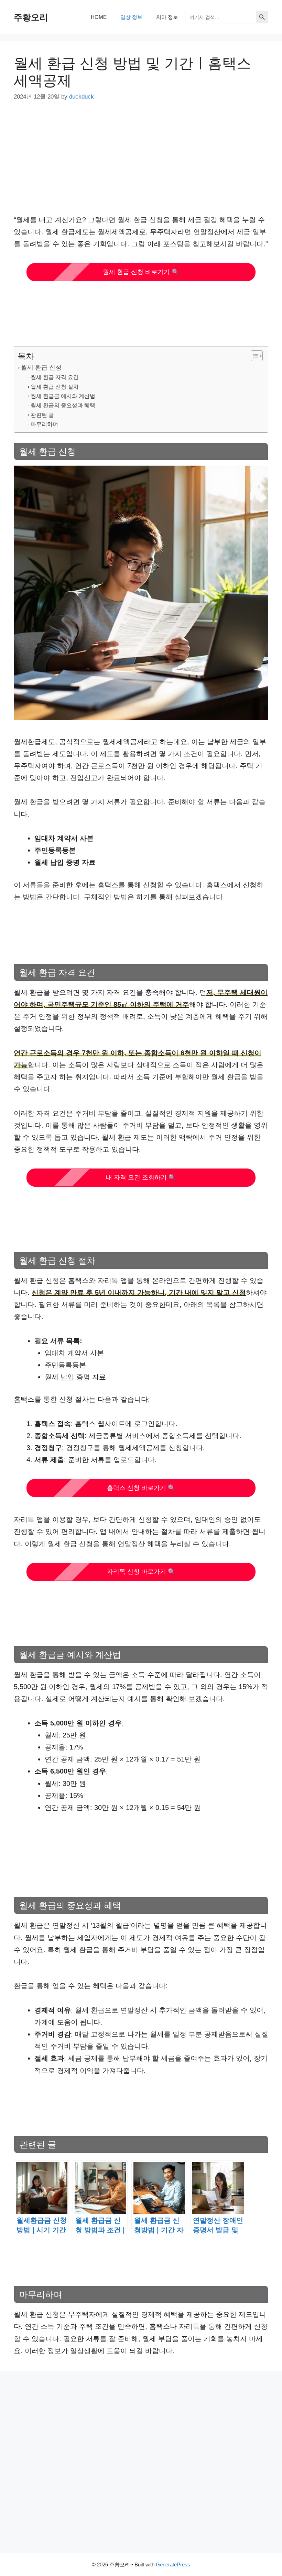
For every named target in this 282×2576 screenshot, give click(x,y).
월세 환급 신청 (41, 367)
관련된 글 (42, 415)
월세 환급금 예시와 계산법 (63, 396)
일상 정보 (131, 17)
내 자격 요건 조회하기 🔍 (141, 1177)
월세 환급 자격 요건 (55, 377)
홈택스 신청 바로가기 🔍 (141, 1488)
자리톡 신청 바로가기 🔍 (141, 1572)
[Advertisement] (141, 163)
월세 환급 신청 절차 (55, 387)
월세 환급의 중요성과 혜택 (63, 405)
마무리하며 (44, 424)
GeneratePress (173, 2564)
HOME (99, 17)
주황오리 (31, 17)
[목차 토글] (253, 356)
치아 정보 (167, 17)
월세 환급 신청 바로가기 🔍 (141, 272)
